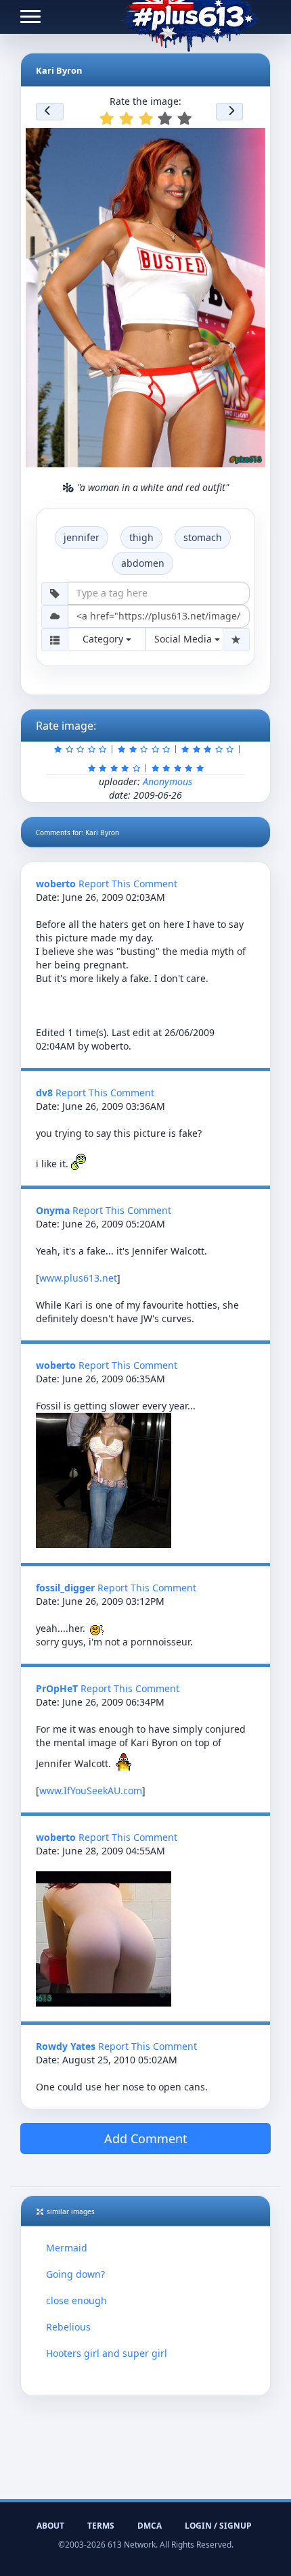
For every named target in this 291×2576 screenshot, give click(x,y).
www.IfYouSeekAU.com (91, 1790)
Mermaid (67, 2248)
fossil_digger (65, 1588)
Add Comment (146, 2138)
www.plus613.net (78, 1278)
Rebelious (68, 2327)
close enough (76, 2300)
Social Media (184, 639)
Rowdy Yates (66, 2046)
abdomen (143, 563)
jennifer (82, 537)
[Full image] (249, 142)
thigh (141, 537)
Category (104, 639)
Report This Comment (128, 884)
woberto (56, 884)
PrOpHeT (57, 1688)
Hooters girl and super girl (107, 2353)
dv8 (44, 1093)
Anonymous (167, 781)
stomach (203, 537)
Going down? (75, 2274)
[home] (190, 17)
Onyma (53, 1210)
